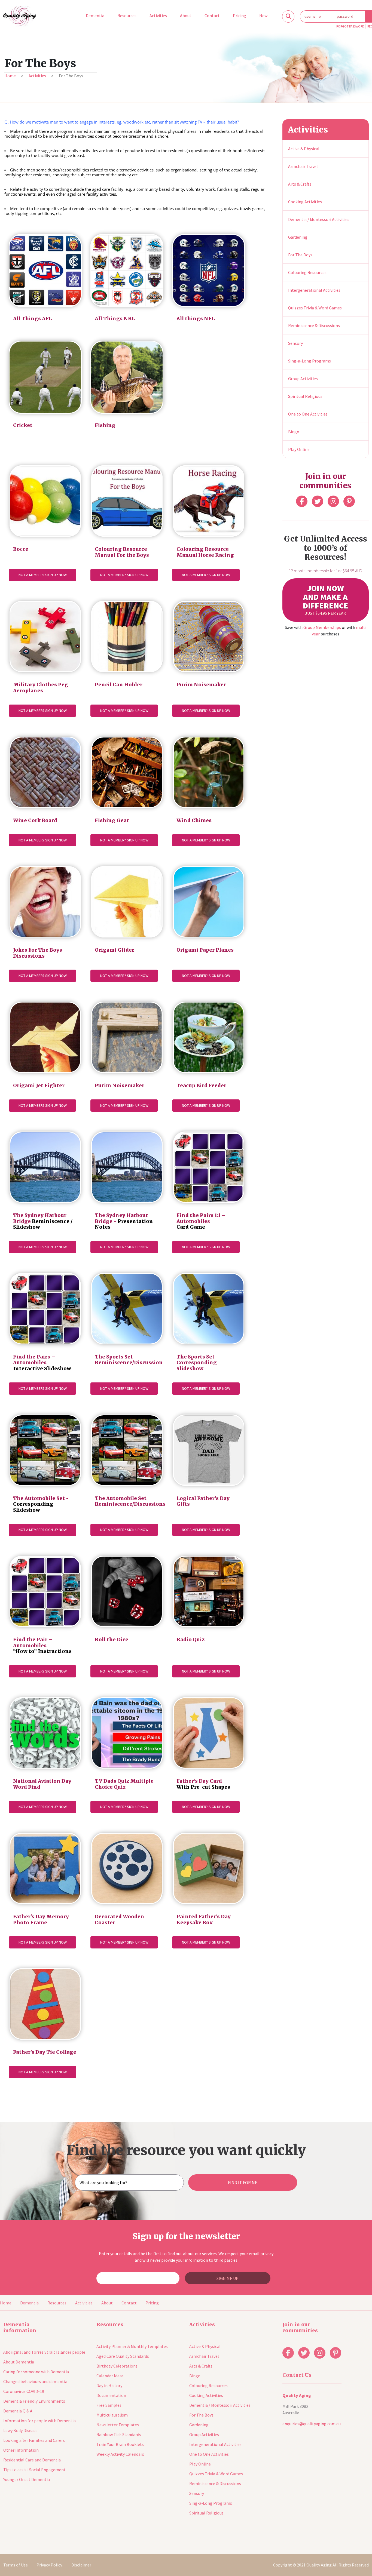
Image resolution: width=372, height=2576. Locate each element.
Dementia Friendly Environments (34, 2401)
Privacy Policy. (50, 2565)
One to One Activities (308, 414)
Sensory (295, 343)
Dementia (29, 2303)
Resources (57, 2303)
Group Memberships (322, 627)
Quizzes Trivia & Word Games (315, 308)
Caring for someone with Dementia (36, 2372)
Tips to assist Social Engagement (34, 2470)
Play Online (299, 449)
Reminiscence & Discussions (314, 325)
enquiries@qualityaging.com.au (312, 2424)
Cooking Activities (305, 202)
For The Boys (300, 255)
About (107, 2303)
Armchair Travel (303, 166)
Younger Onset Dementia (27, 2479)
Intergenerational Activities (314, 290)
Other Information (21, 2450)
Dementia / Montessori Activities (319, 219)
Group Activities (303, 379)
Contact (129, 2303)
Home (10, 76)
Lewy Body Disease (20, 2430)
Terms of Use (16, 2565)
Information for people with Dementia (39, 2421)
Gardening (298, 237)
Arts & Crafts (300, 184)
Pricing (152, 2303)
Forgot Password (350, 26)
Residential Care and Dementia (32, 2460)
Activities (37, 76)
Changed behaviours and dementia (35, 2381)
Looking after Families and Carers (34, 2440)
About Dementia (19, 2362)
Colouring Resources (307, 272)
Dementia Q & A (18, 2411)
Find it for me (243, 2182)
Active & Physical (304, 149)
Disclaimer (81, 2565)
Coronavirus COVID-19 (24, 2391)
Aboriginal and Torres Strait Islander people (44, 2352)
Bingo (294, 432)
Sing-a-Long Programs (310, 361)
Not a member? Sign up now (43, 575)
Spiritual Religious (305, 396)
